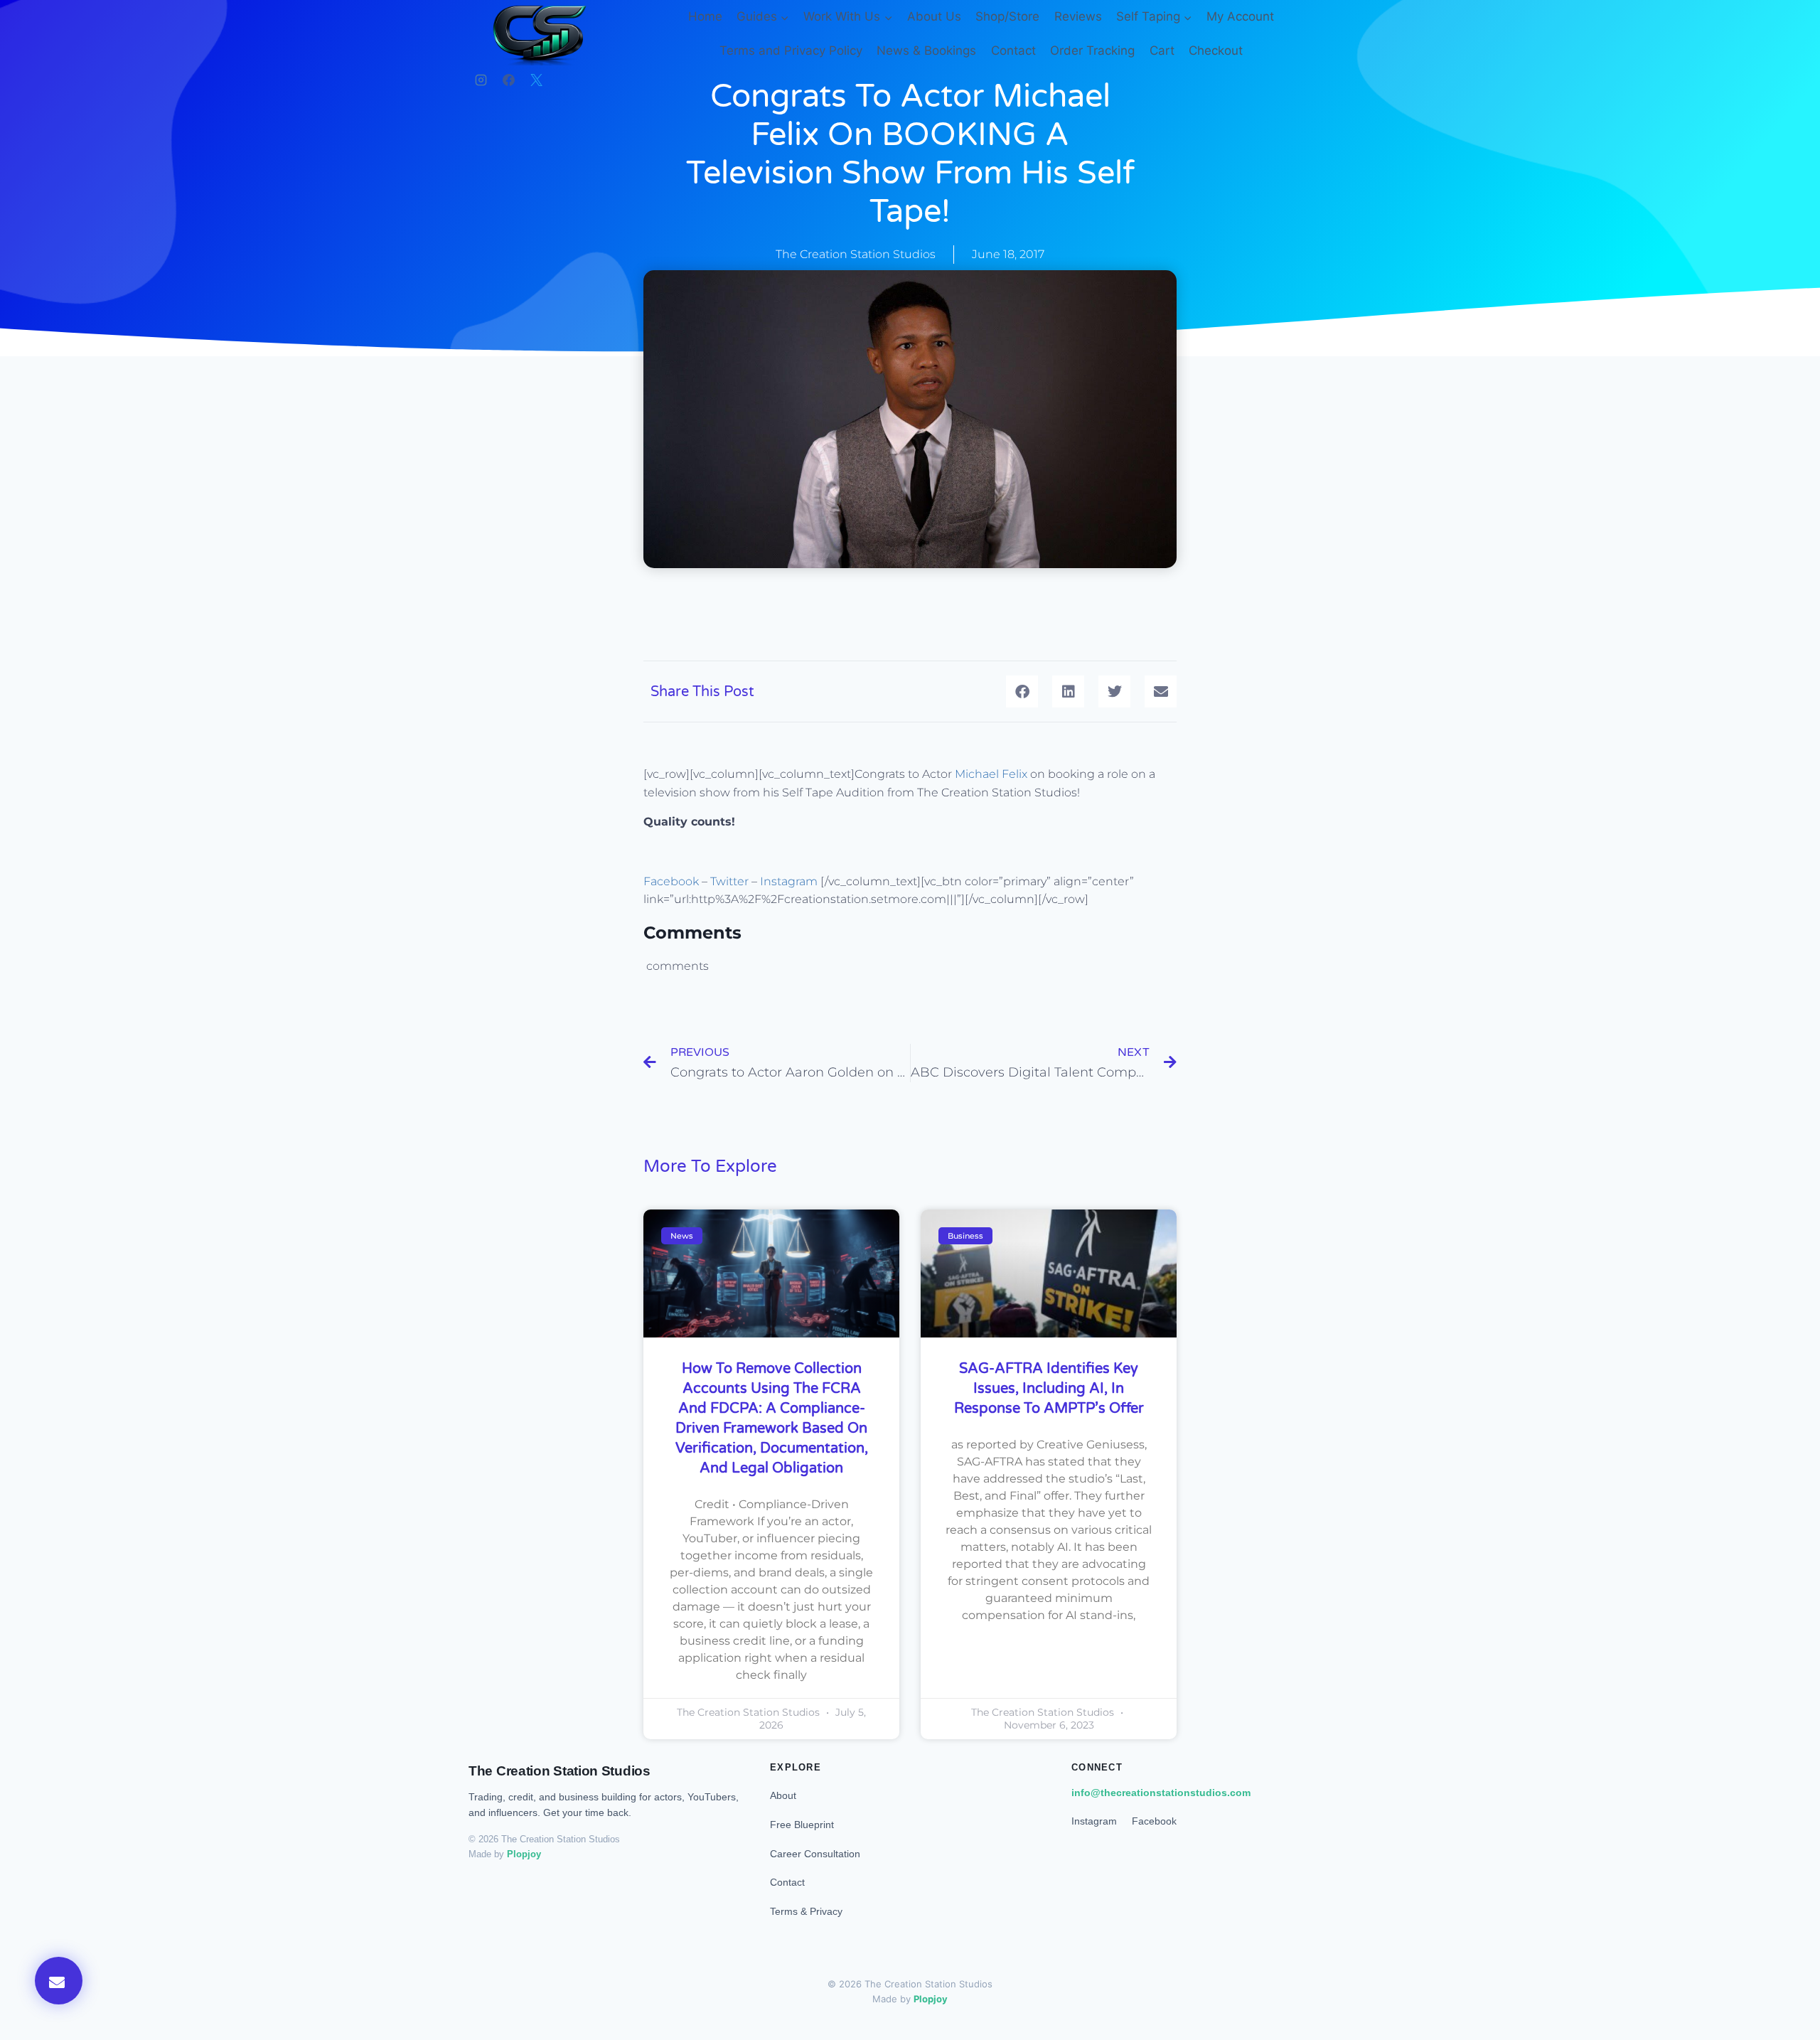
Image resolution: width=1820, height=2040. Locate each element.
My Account (1240, 16)
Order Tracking (1092, 50)
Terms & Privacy (806, 1911)
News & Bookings (926, 50)
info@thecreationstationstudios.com (1161, 1793)
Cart (1162, 50)
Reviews (1078, 16)
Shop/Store (1007, 16)
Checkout (1216, 50)
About (783, 1795)
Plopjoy (524, 1854)
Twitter (729, 881)
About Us (934, 16)
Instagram (790, 881)
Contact (1013, 50)
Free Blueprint (802, 1825)
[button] (1022, 691)
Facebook (671, 881)
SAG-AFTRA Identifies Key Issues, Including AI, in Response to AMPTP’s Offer (1049, 1389)
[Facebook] (508, 80)
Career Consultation (815, 1854)
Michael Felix (991, 774)
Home (705, 16)
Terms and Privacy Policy (791, 50)
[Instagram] (481, 80)
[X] (536, 80)
